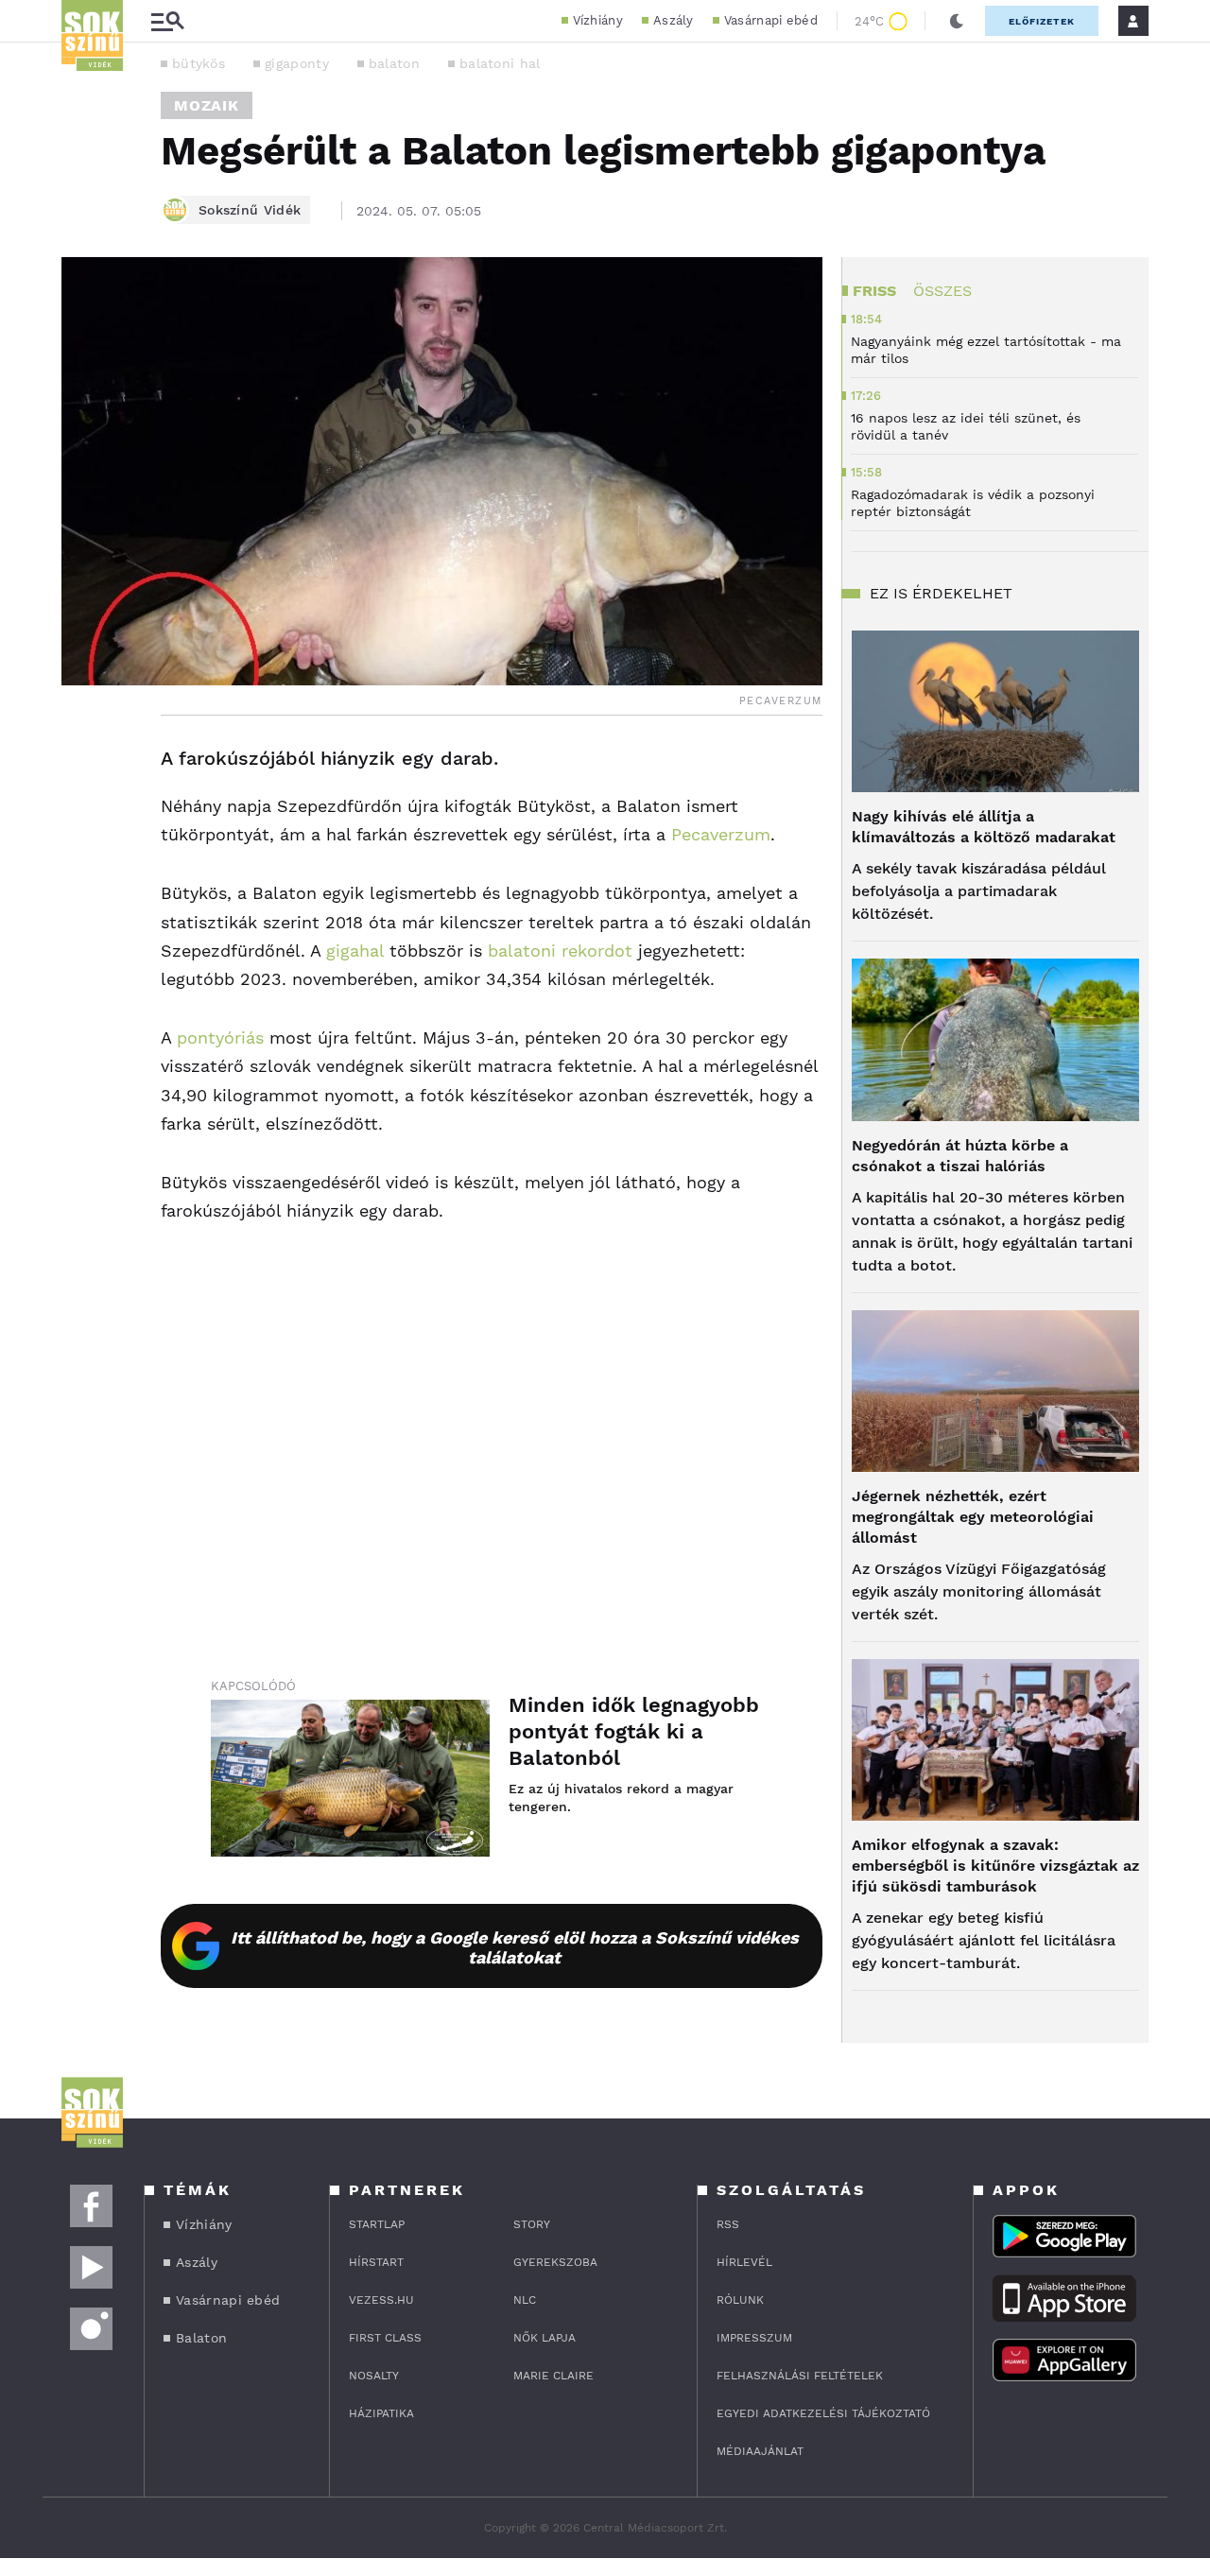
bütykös (199, 63)
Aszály (674, 20)
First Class (385, 2338)
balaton (394, 63)
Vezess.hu (381, 2300)
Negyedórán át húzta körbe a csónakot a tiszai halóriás (960, 1156)
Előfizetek (1042, 21)
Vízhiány (598, 20)
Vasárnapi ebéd (771, 20)
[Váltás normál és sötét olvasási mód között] (957, 21)
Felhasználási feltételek (800, 2376)
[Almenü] (167, 21)
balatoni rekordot (560, 951)
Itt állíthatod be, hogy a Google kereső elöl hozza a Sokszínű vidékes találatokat (515, 1947)
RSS (728, 2224)
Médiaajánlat (760, 2451)
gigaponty (297, 63)
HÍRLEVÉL (744, 2262)
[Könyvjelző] (82, 872)
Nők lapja (544, 2338)
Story (532, 2224)
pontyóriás (220, 1037)
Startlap (377, 2224)
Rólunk (740, 2300)
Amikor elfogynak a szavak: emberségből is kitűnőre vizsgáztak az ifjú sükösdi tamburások (995, 1866)
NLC (525, 2300)
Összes (942, 291)
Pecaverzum (721, 834)
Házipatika (381, 2413)
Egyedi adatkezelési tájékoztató (823, 2413)
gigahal (355, 951)
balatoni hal (500, 63)
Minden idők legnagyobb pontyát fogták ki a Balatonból (634, 1731)
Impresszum (754, 2338)
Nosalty (374, 2376)
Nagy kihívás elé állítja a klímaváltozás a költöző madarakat (984, 827)
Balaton (201, 2338)
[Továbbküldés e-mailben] (82, 816)
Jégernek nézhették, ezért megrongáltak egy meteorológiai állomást (973, 1517)
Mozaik (207, 105)
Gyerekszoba (555, 2262)
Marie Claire (553, 2376)
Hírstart (376, 2262)
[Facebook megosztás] (82, 765)
